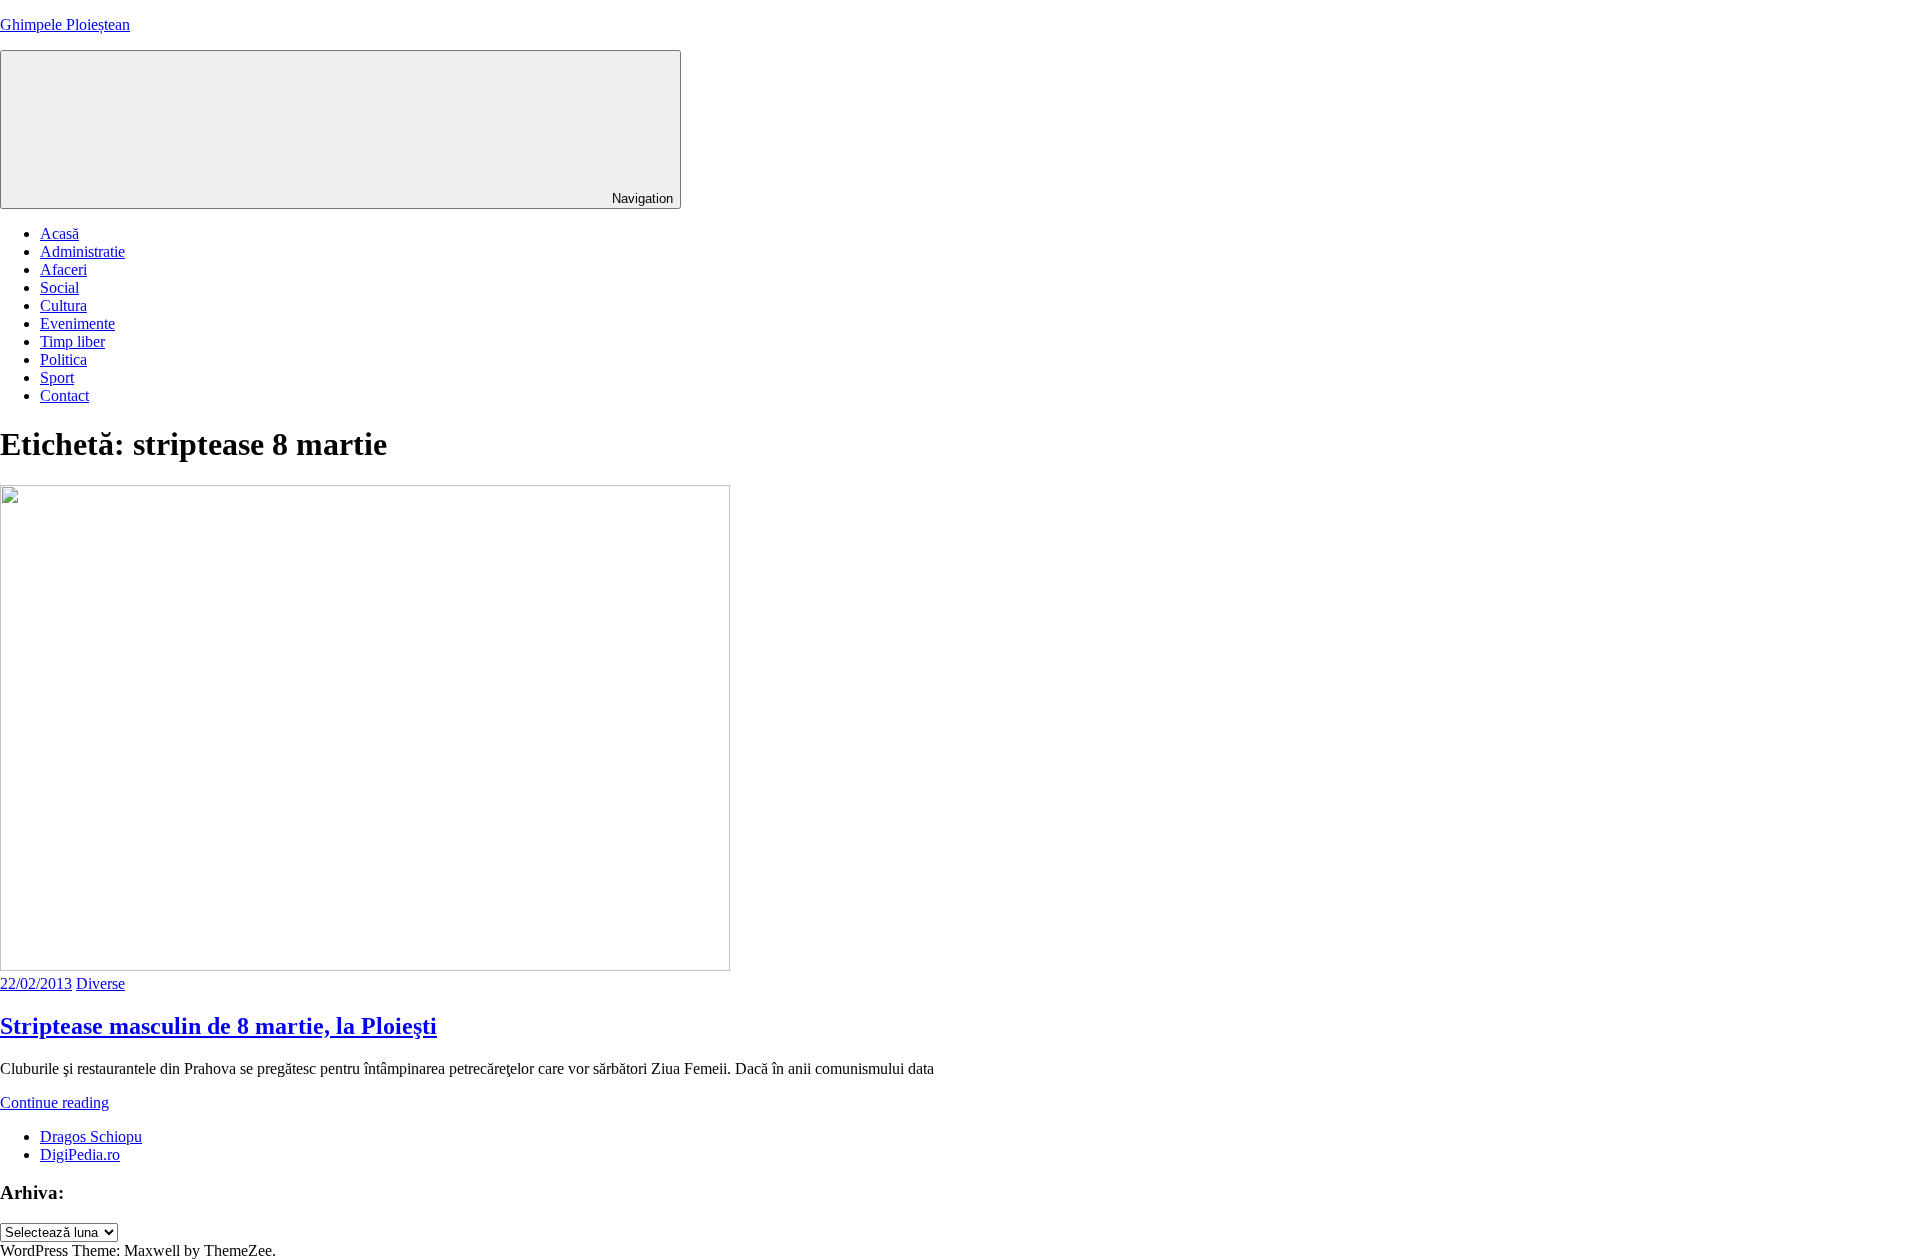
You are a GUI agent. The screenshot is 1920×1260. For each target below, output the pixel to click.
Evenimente (77, 323)
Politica (63, 359)
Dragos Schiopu (91, 1136)
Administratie (82, 251)
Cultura (63, 305)
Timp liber (72, 341)
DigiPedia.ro (80, 1154)
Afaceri (63, 269)
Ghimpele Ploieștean (65, 24)
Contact (64, 395)
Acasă (59, 233)
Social (59, 287)
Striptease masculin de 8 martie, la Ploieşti (218, 1026)
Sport (57, 377)
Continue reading (54, 1102)
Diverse (100, 983)
